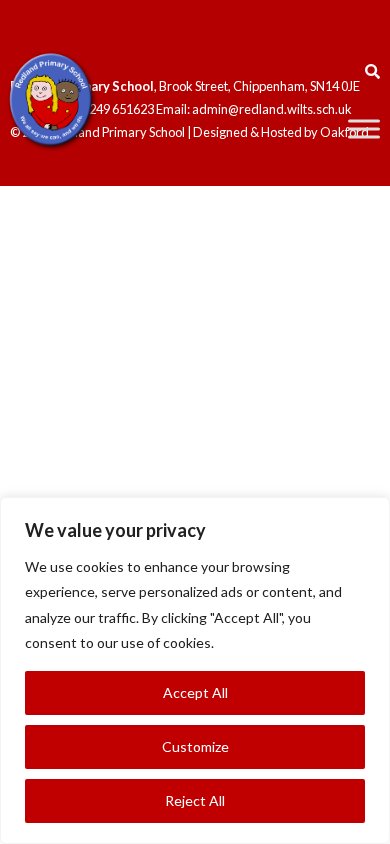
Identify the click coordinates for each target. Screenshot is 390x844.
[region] (195, 670)
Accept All (195, 692)
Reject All (195, 800)
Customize (195, 746)
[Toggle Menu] (364, 128)
